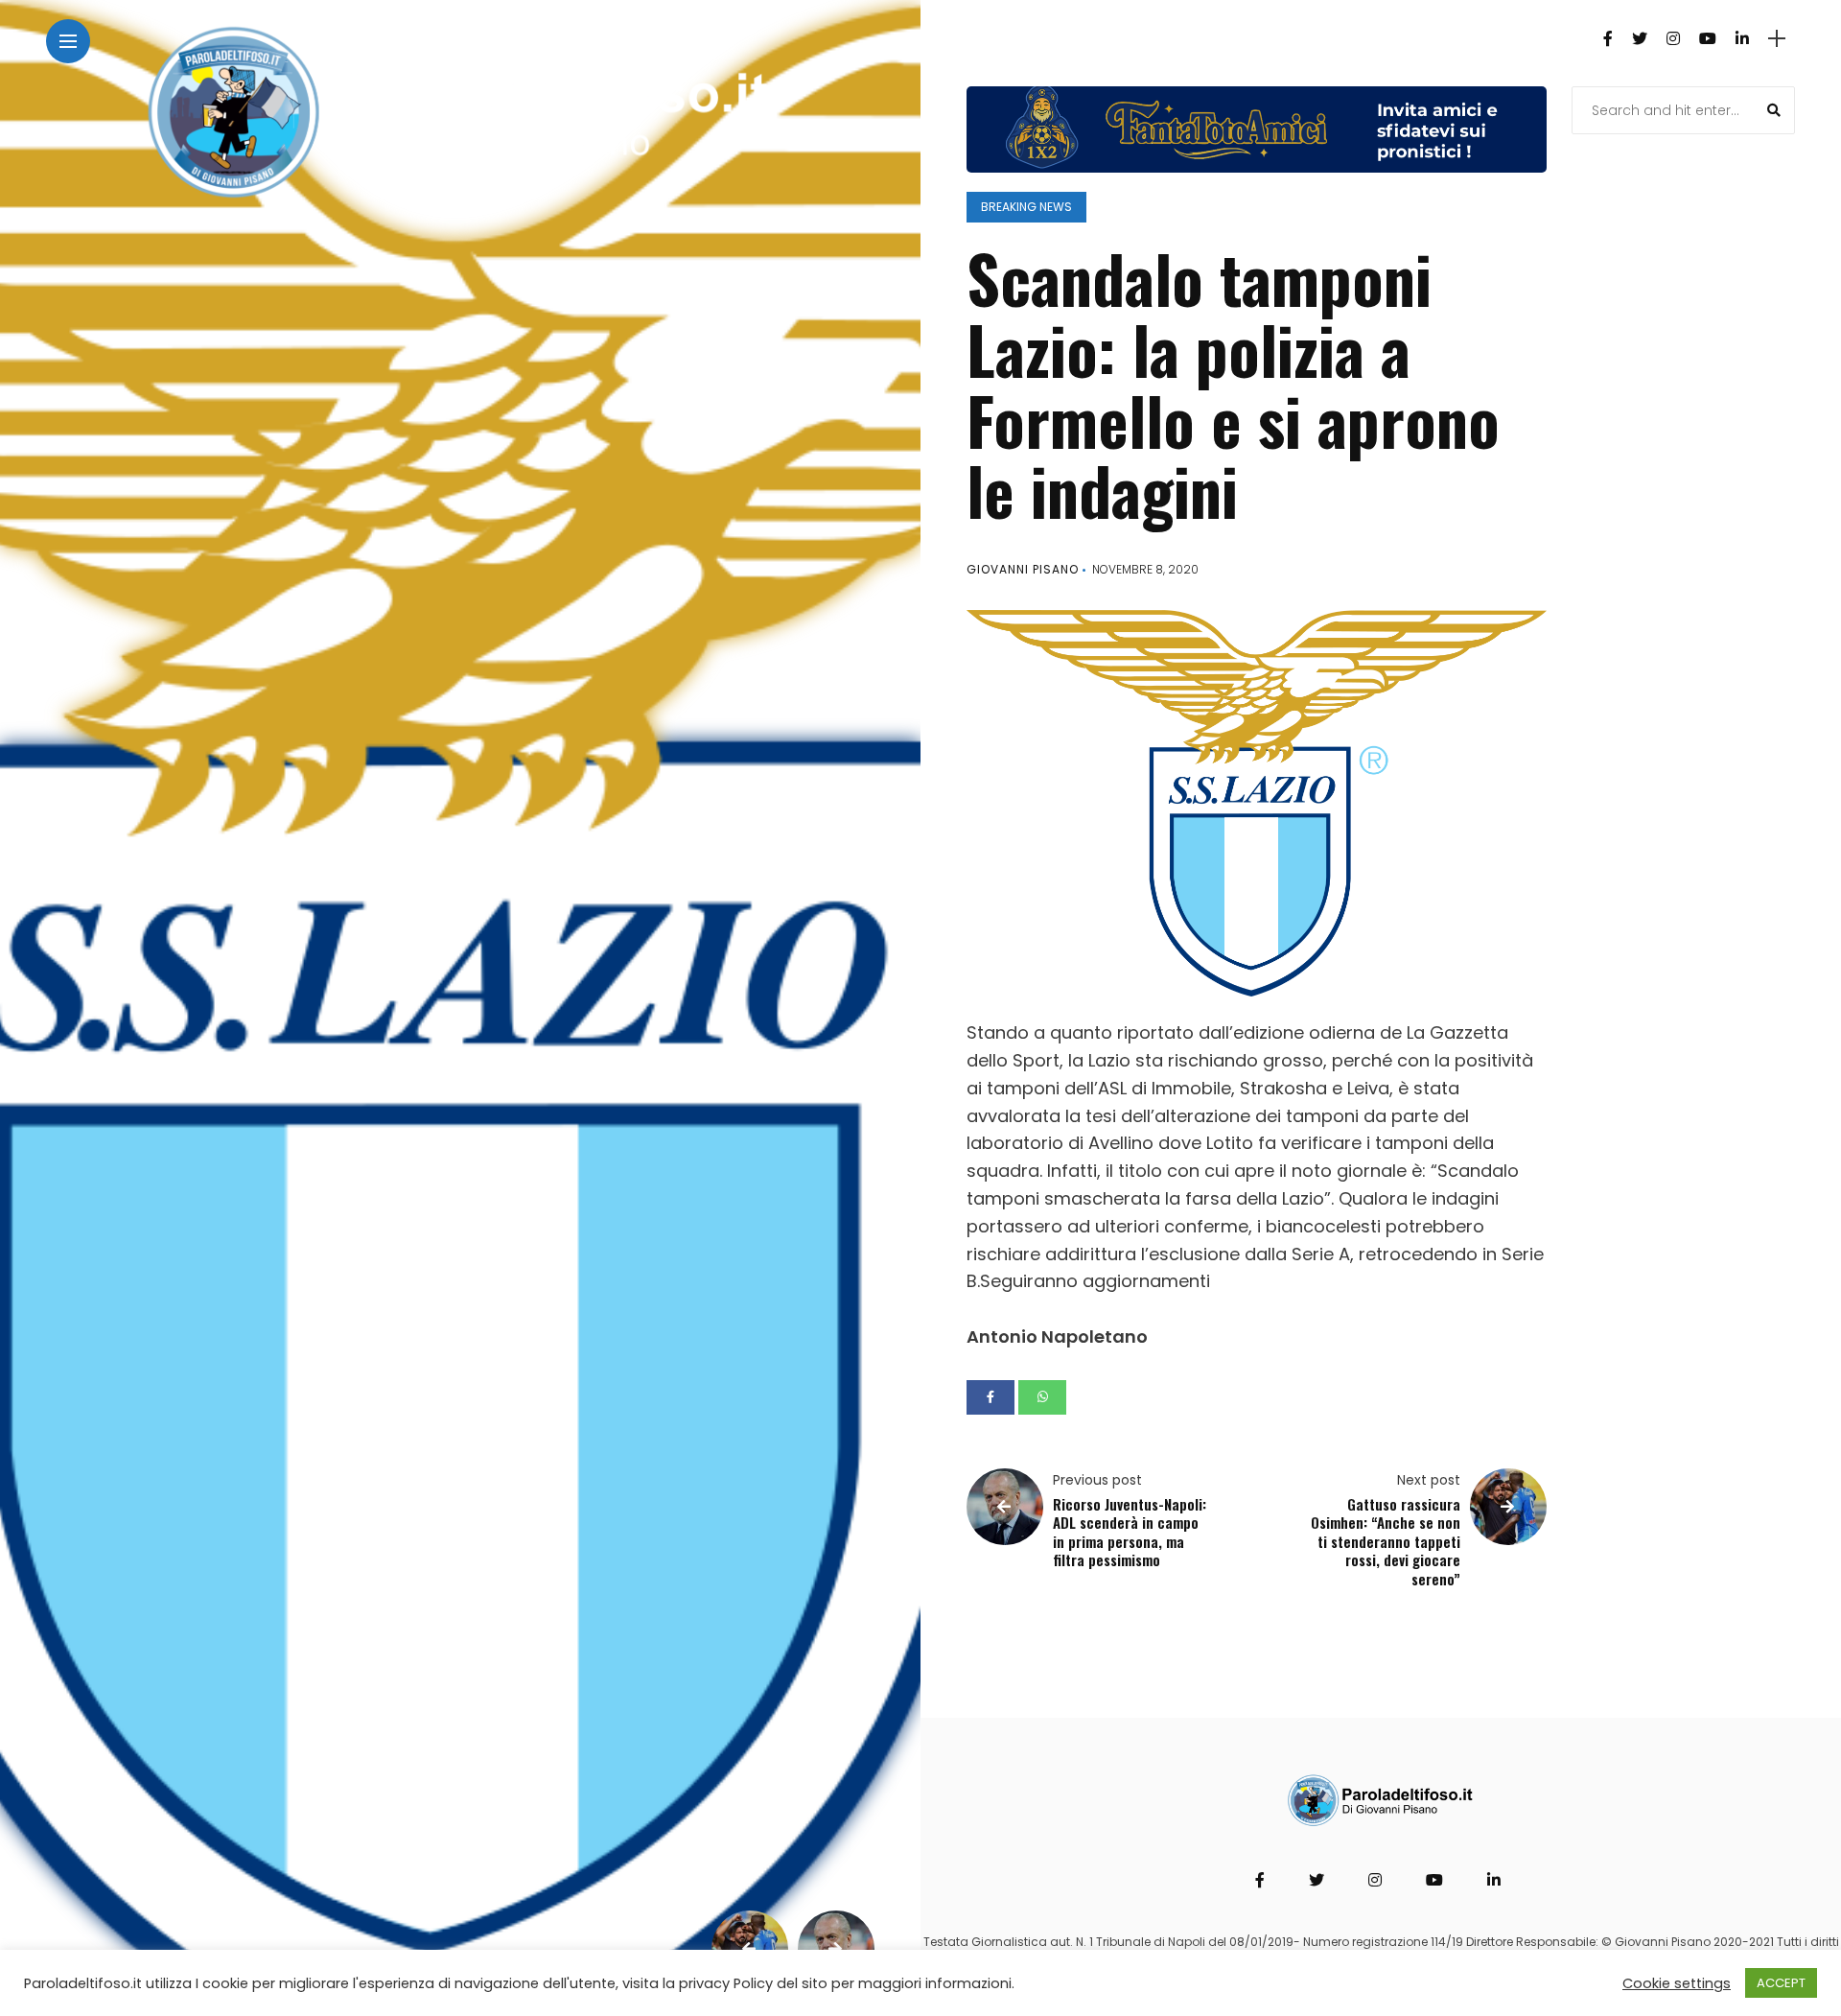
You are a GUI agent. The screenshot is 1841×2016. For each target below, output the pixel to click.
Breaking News (1026, 207)
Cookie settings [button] (1677, 1983)
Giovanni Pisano (1023, 569)
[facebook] (990, 1397)
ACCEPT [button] (1781, 1983)
